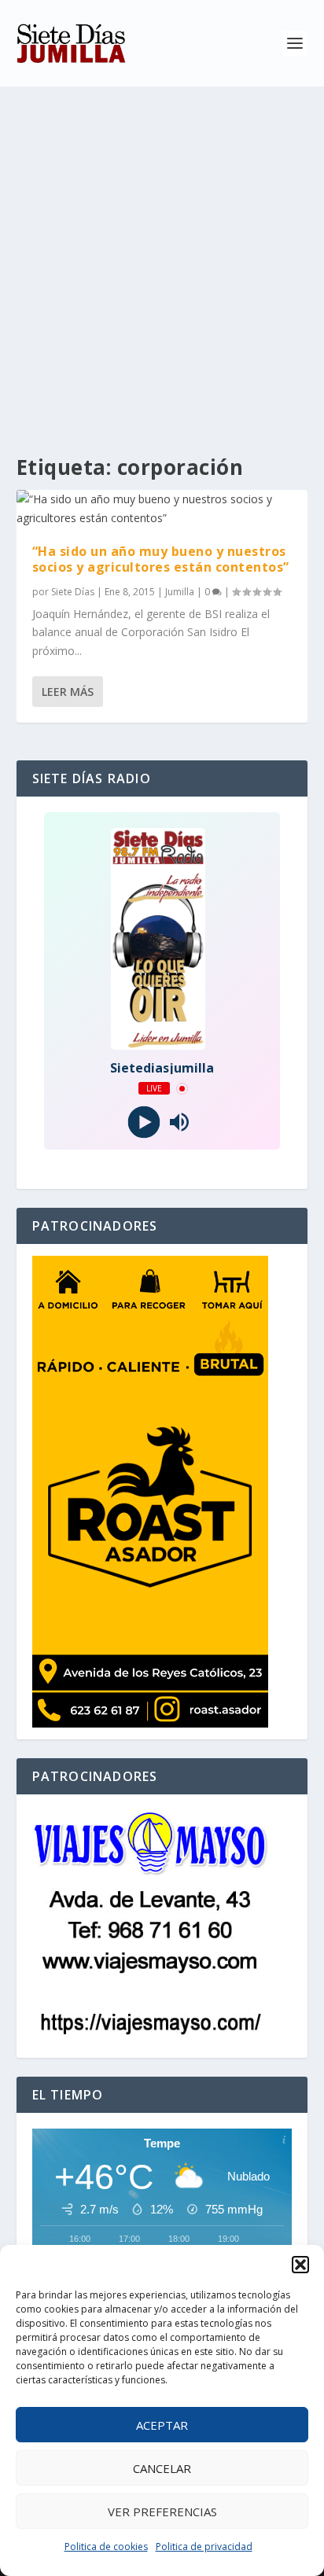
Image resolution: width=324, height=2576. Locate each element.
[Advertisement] (162, 256)
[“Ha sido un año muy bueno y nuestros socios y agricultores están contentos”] (162, 509)
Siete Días (73, 592)
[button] (300, 2265)
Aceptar (162, 2425)
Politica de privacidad (204, 2547)
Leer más (68, 692)
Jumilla (180, 592)
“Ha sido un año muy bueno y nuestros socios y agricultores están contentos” (161, 559)
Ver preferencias (162, 2512)
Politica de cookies (106, 2547)
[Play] (144, 1122)
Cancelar (162, 2468)
